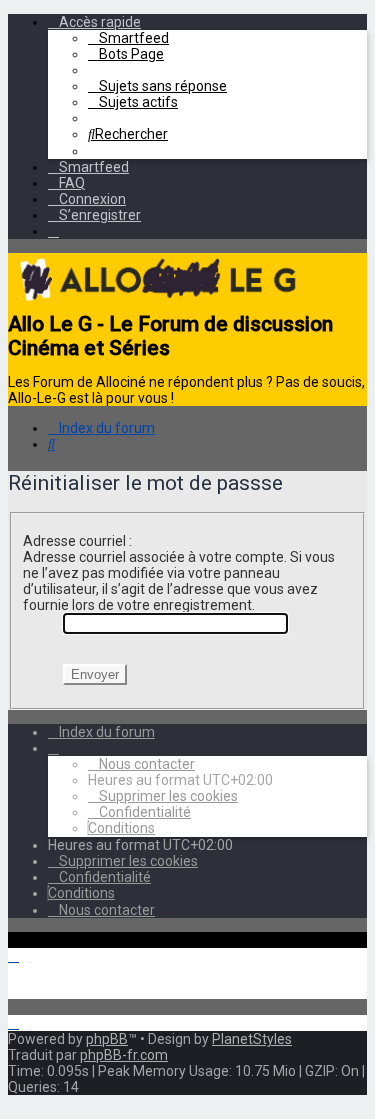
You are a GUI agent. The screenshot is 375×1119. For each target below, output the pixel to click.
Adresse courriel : (77, 541)
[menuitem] (128, 38)
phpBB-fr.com (124, 1055)
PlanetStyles (252, 1039)
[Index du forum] (158, 304)
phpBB (107, 1039)
